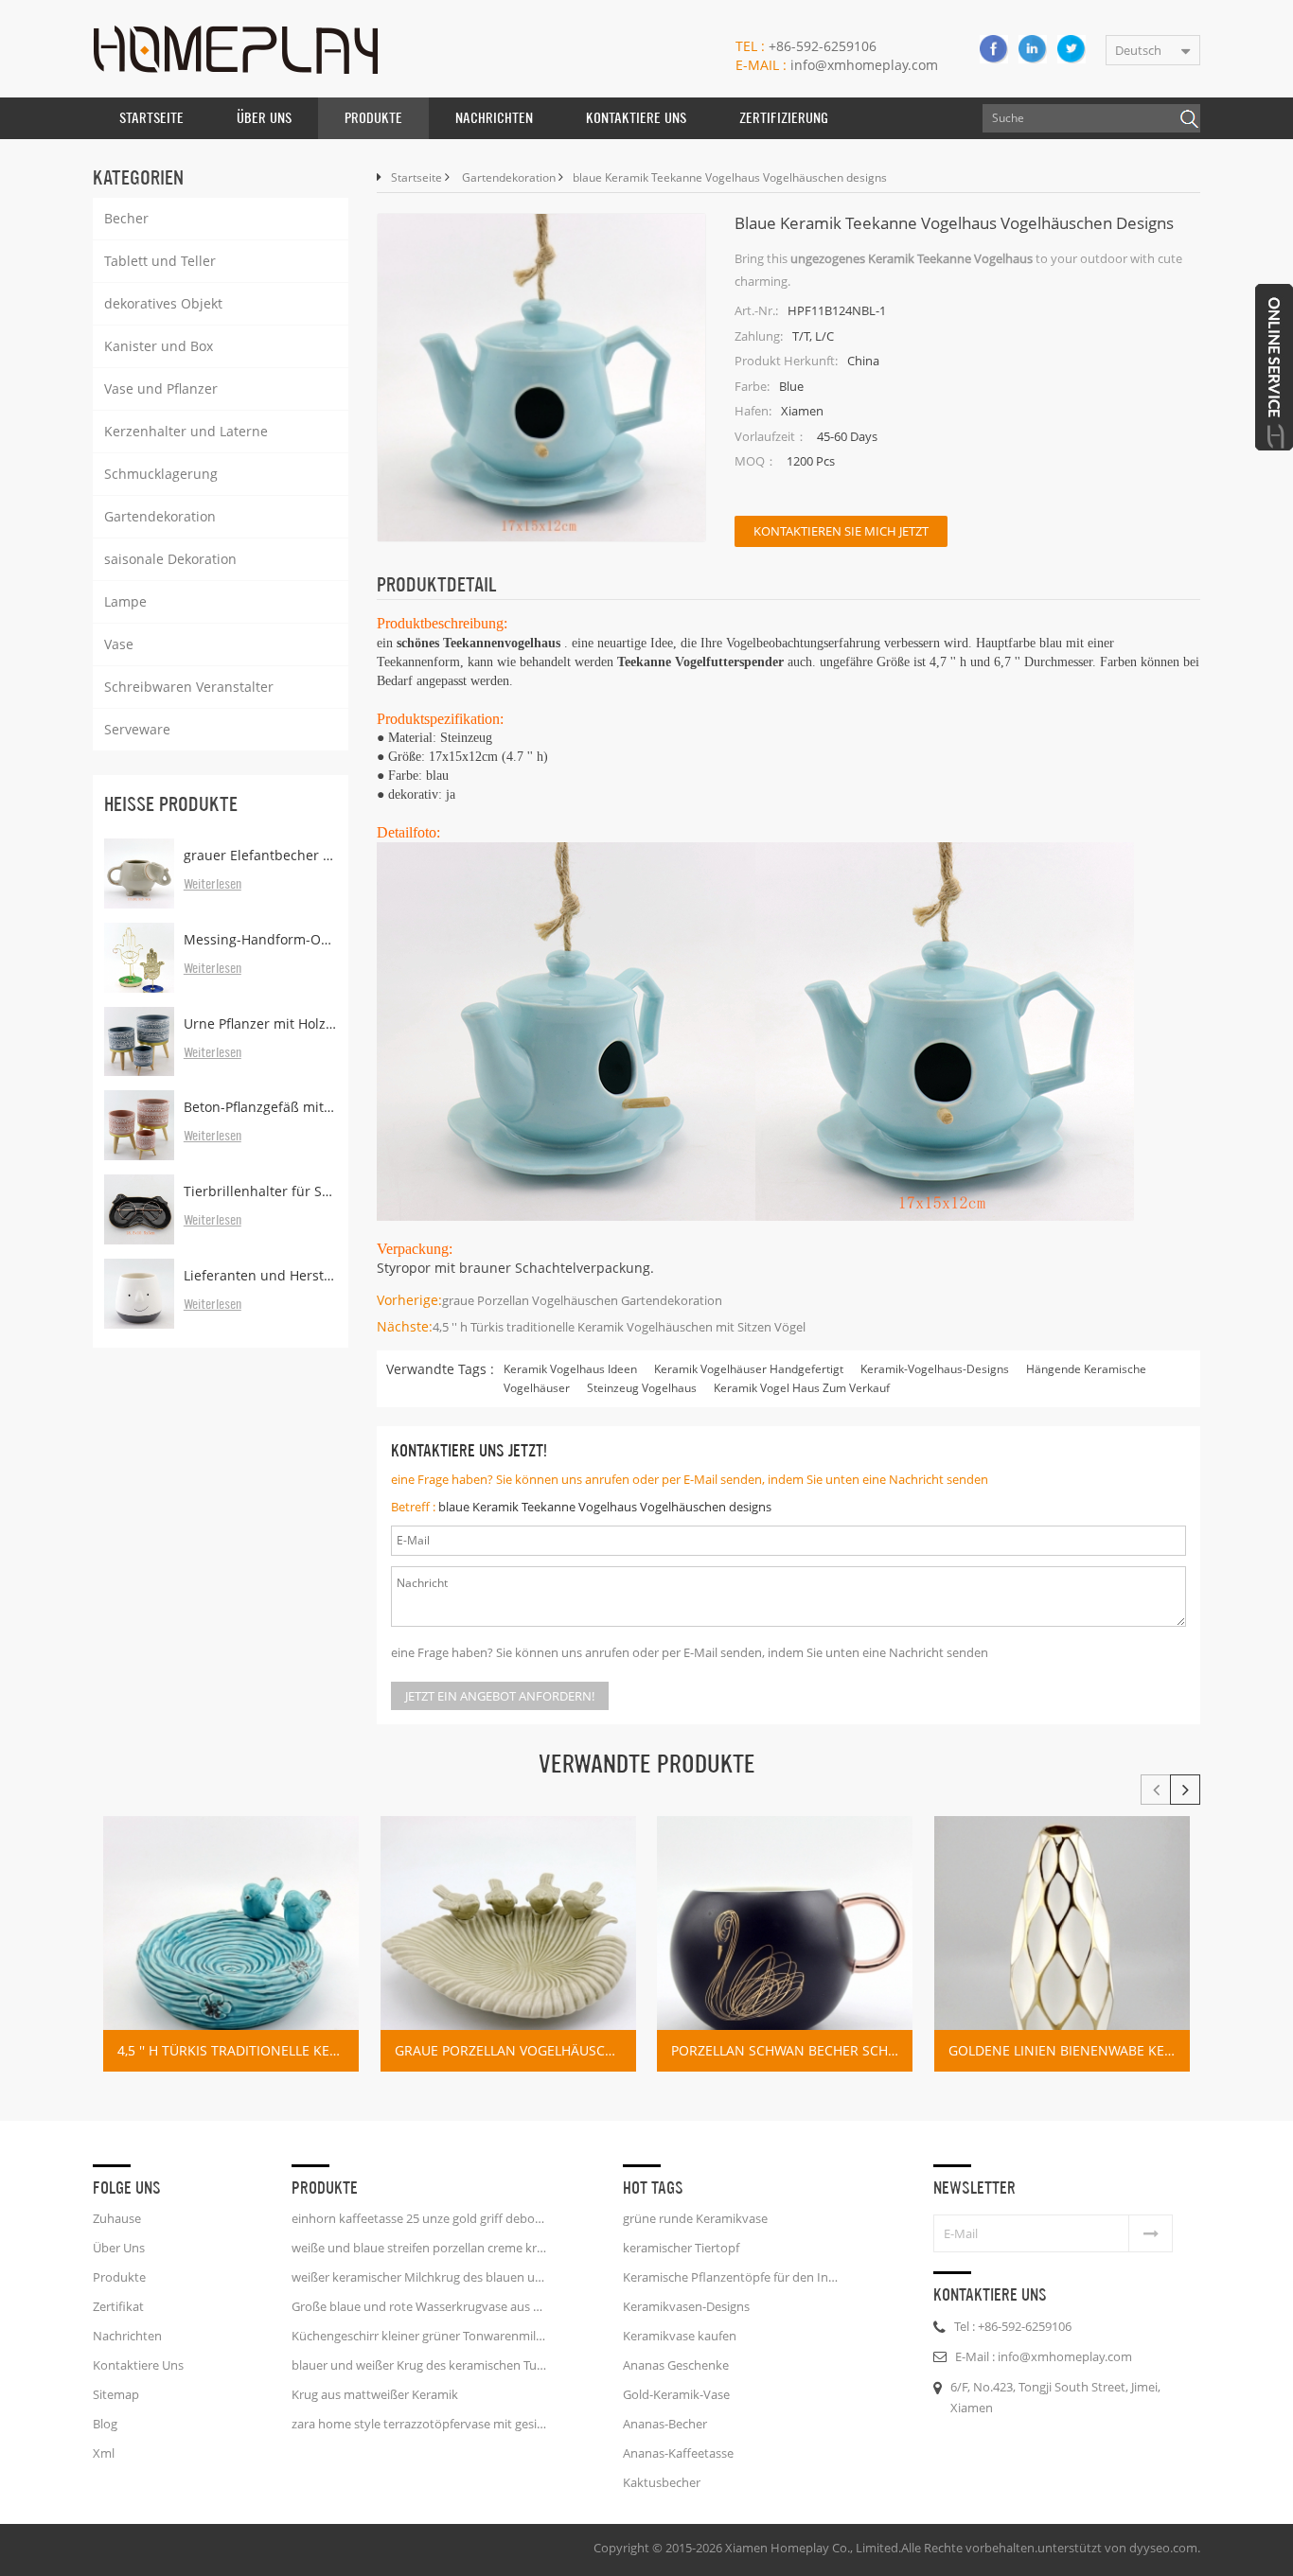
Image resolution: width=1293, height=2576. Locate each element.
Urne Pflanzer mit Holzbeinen (260, 1023)
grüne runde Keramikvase (695, 2218)
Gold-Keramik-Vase (676, 2394)
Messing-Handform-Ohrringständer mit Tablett (260, 939)
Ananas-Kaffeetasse (678, 2453)
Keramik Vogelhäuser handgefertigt (749, 1369)
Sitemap (116, 2394)
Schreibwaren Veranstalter (189, 687)
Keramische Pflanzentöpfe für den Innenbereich (734, 2277)
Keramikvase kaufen (680, 2336)
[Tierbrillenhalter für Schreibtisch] (139, 1209)
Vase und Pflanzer (161, 388)
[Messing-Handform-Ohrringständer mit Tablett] (139, 958)
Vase (119, 644)
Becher (126, 218)
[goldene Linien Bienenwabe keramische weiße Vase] (1062, 1944)
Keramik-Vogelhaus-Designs (935, 1369)
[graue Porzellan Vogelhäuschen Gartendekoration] (508, 1944)
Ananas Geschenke (676, 2365)
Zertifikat (118, 2306)
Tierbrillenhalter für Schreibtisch (260, 1191)
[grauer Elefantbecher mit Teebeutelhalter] (139, 873)
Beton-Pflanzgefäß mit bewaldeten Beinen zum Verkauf (260, 1107)
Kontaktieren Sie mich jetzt (841, 531)
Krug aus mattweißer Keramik (375, 2394)
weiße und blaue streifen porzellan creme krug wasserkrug (419, 2248)
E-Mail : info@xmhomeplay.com (1044, 2356)
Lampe (125, 601)
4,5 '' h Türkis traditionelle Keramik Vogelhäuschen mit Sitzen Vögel (619, 1327)
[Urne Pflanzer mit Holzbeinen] (139, 1042)
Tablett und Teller (160, 261)
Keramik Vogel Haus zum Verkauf (802, 1388)
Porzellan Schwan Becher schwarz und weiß (792, 2050)
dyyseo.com (1163, 2548)
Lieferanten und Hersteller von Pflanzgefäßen (260, 1275)
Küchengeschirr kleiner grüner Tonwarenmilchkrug (419, 2336)
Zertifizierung (784, 118)
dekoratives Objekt (163, 303)
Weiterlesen (213, 885)
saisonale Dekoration (170, 559)
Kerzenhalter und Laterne (186, 431)
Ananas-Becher (665, 2424)
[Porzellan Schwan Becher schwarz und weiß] (785, 1944)
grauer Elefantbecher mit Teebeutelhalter (260, 855)
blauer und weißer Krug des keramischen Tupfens (419, 2365)
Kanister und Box (159, 346)
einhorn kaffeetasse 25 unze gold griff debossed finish (419, 2218)
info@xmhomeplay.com (837, 65)
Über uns (264, 118)
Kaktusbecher (662, 2482)
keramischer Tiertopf (681, 2248)
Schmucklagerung (161, 474)
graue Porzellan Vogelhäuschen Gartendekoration (582, 1300)
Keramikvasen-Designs (686, 2306)
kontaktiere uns (636, 118)
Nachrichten (494, 118)
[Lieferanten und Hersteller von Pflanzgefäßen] (139, 1294)
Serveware (137, 729)
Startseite (151, 118)
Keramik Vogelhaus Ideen (570, 1369)
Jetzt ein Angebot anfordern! (500, 1696)
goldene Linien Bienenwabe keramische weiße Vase (1069, 2050)
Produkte (373, 118)
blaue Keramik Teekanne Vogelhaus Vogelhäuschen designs (605, 1507)
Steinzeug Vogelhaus (642, 1388)
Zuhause (117, 2218)
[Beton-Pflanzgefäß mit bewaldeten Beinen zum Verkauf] (139, 1125)
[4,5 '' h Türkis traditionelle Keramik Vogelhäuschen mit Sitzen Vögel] (231, 1944)
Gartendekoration (160, 516)
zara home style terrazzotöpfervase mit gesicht (419, 2424)
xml (104, 2453)
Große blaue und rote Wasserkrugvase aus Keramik (419, 2306)
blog (105, 2424)
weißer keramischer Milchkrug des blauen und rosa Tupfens (419, 2277)
